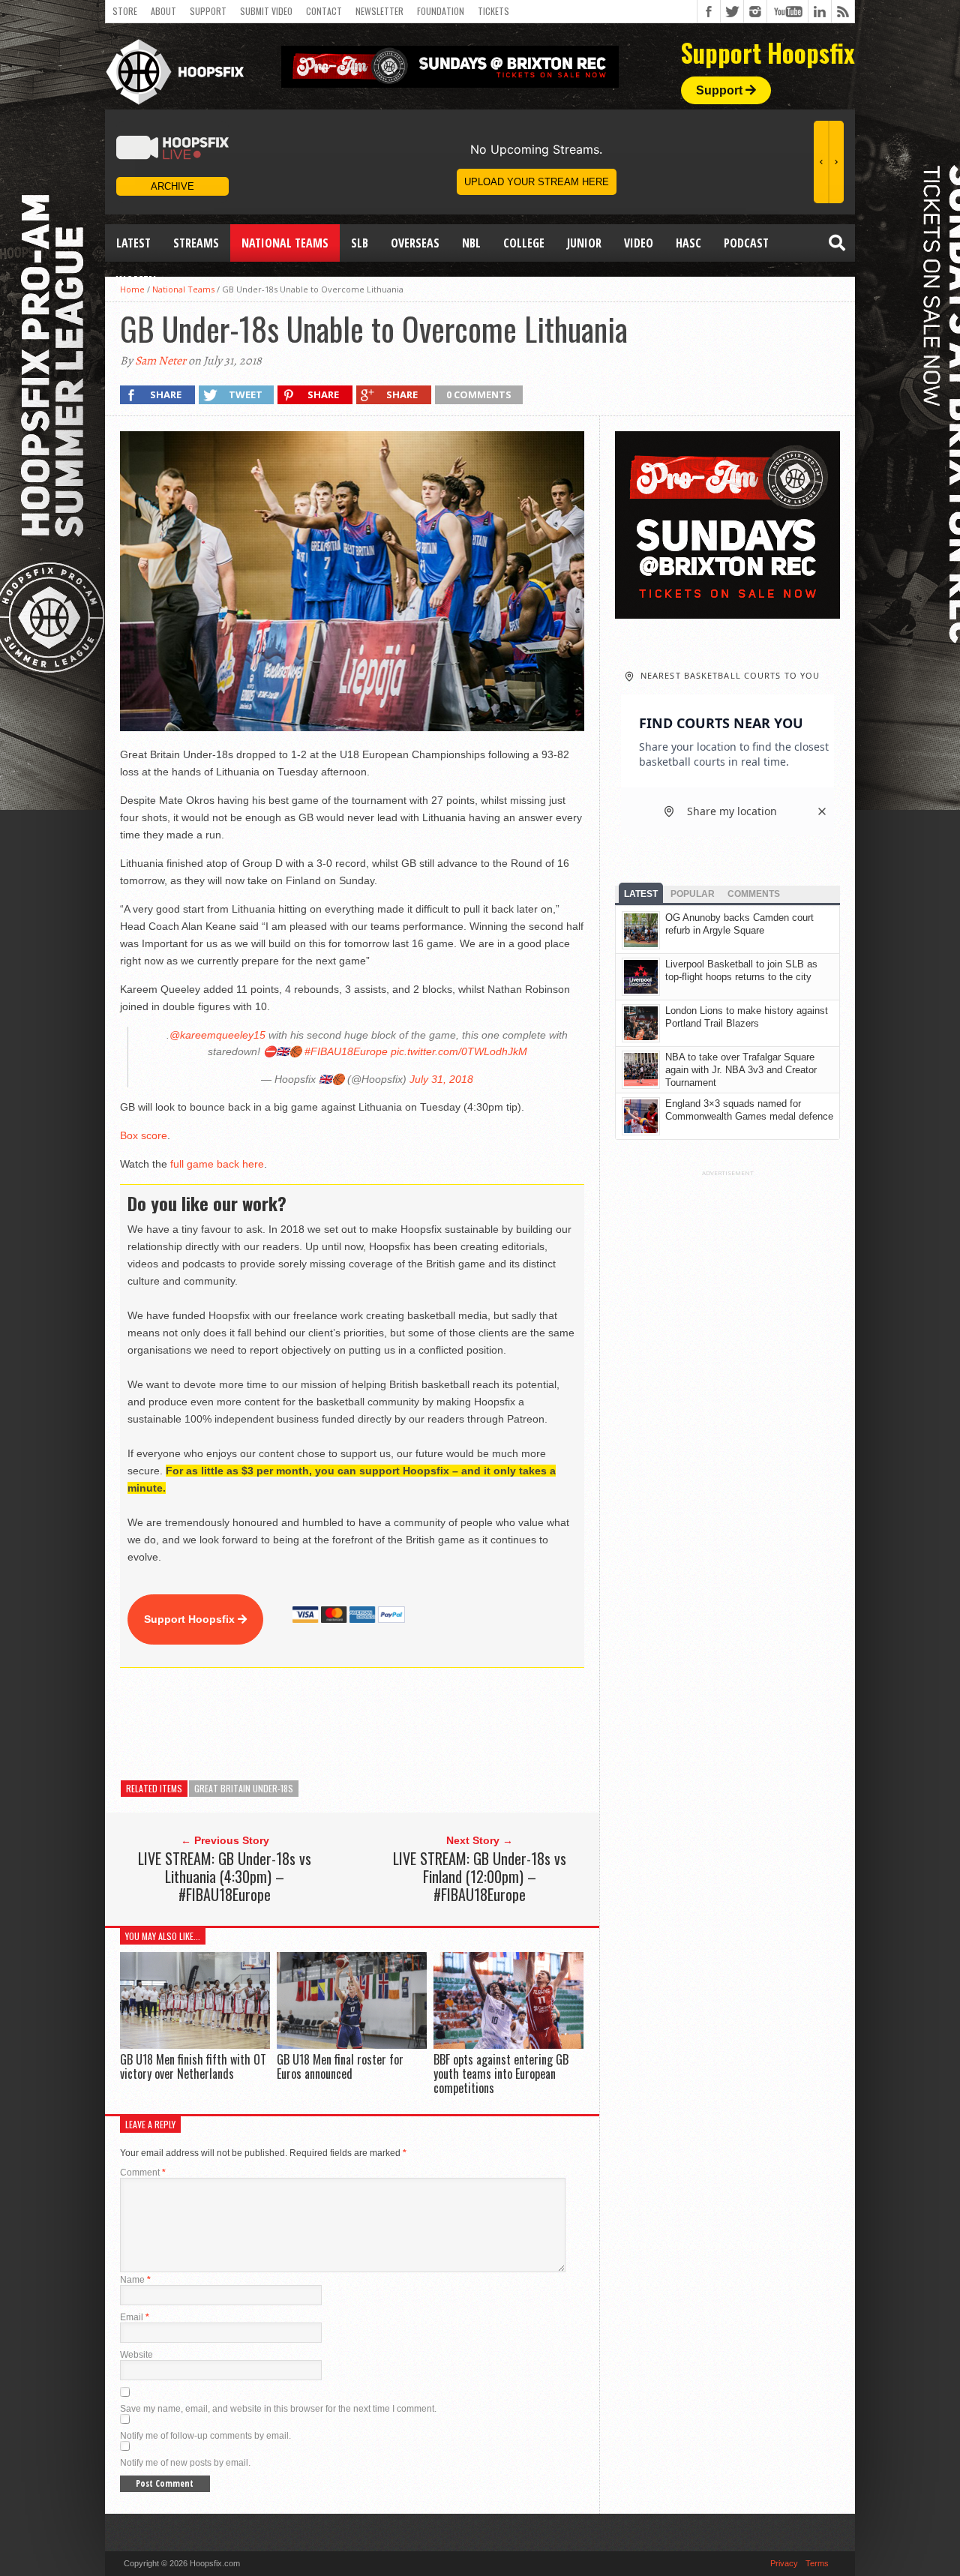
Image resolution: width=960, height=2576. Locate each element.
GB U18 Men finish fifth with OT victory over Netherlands (193, 2066)
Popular (693, 894)
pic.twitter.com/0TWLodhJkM (459, 1051)
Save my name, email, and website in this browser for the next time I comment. (278, 2409)
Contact (324, 11)
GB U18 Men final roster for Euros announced (340, 2066)
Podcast (746, 243)
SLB (360, 243)
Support (208, 11)
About (163, 11)
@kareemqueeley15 (217, 1035)
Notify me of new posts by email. (185, 2463)
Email (135, 2317)
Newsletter (379, 11)
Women (136, 280)
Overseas (415, 243)
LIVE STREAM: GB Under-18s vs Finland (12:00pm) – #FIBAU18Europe (480, 1876)
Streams (196, 243)
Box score (144, 1135)
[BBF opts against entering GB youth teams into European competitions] (508, 2045)
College (524, 243)
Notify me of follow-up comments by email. (205, 2436)
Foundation (441, 11)
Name (135, 2280)
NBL (471, 243)
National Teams (285, 243)
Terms (817, 2563)
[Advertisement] (393, 1724)
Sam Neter (160, 361)
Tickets (493, 11)
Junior (584, 243)
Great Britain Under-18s (244, 1788)
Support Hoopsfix (191, 1619)
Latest (133, 243)
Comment (143, 2173)
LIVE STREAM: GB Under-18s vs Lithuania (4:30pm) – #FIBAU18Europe (225, 1876)
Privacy (784, 2563)
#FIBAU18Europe (346, 1051)
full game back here (217, 1164)
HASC (688, 243)
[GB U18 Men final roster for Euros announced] (352, 2045)
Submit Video (266, 11)
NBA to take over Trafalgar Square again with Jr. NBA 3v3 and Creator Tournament (741, 1070)
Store (125, 11)
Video (639, 243)
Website (136, 2355)
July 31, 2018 (441, 1079)
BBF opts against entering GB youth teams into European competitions (501, 2074)
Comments (754, 894)
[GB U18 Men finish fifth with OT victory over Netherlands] (195, 2045)
